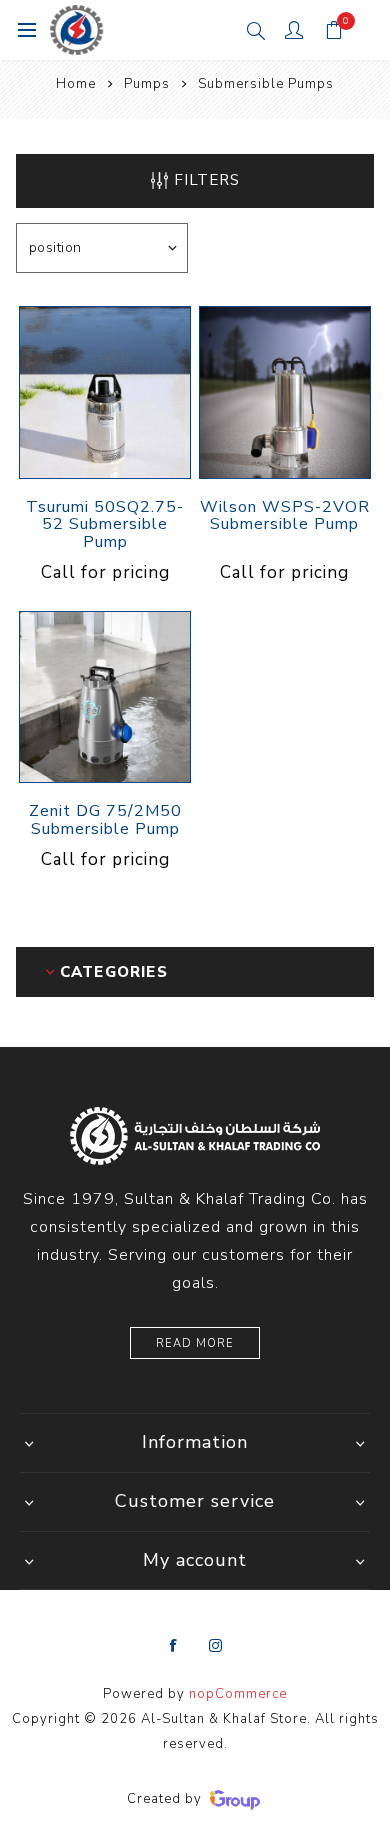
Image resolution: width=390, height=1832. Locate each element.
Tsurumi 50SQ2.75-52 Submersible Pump (105, 525)
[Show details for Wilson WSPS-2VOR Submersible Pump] (285, 392)
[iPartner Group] (235, 1799)
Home (76, 84)
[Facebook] (174, 1646)
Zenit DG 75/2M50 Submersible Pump (105, 820)
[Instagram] (216, 1646)
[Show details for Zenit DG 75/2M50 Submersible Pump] (105, 697)
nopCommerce (238, 1694)
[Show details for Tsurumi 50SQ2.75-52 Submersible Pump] (105, 392)
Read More (195, 1343)
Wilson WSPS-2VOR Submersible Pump (285, 516)
